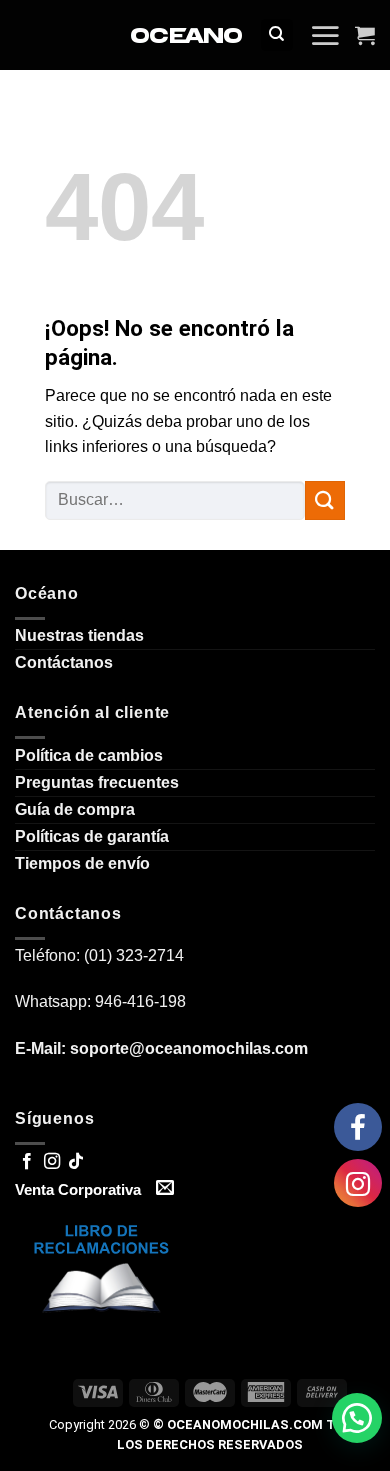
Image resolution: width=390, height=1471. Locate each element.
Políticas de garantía (92, 836)
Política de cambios (89, 755)
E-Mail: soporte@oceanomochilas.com (161, 1048)
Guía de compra (75, 809)
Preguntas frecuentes (97, 782)
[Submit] (325, 500)
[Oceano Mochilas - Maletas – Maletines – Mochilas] (186, 35)
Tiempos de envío (82, 863)
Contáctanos (64, 662)
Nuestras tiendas (79, 635)
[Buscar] (277, 35)
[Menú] (325, 35)
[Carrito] (365, 35)
